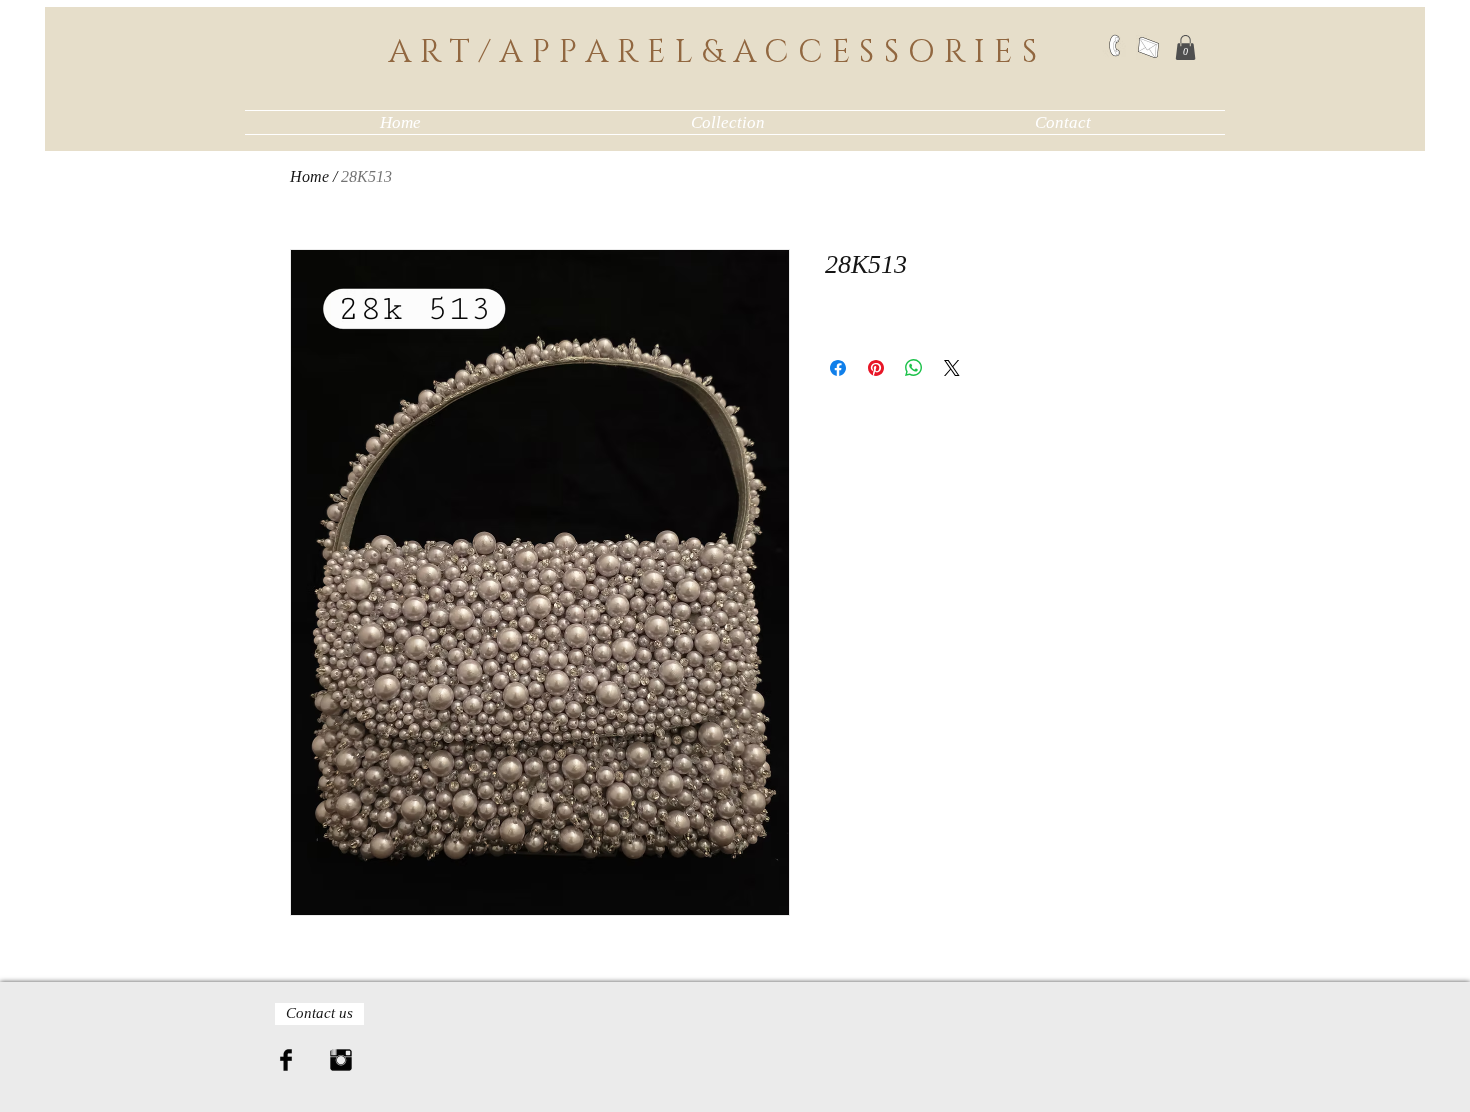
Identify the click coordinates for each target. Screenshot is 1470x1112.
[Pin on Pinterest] (876, 368)
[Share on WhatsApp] (914, 368)
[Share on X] (952, 368)
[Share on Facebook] (838, 368)
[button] (1185, 47)
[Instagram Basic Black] (341, 1060)
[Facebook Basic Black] (286, 1060)
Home (309, 176)
